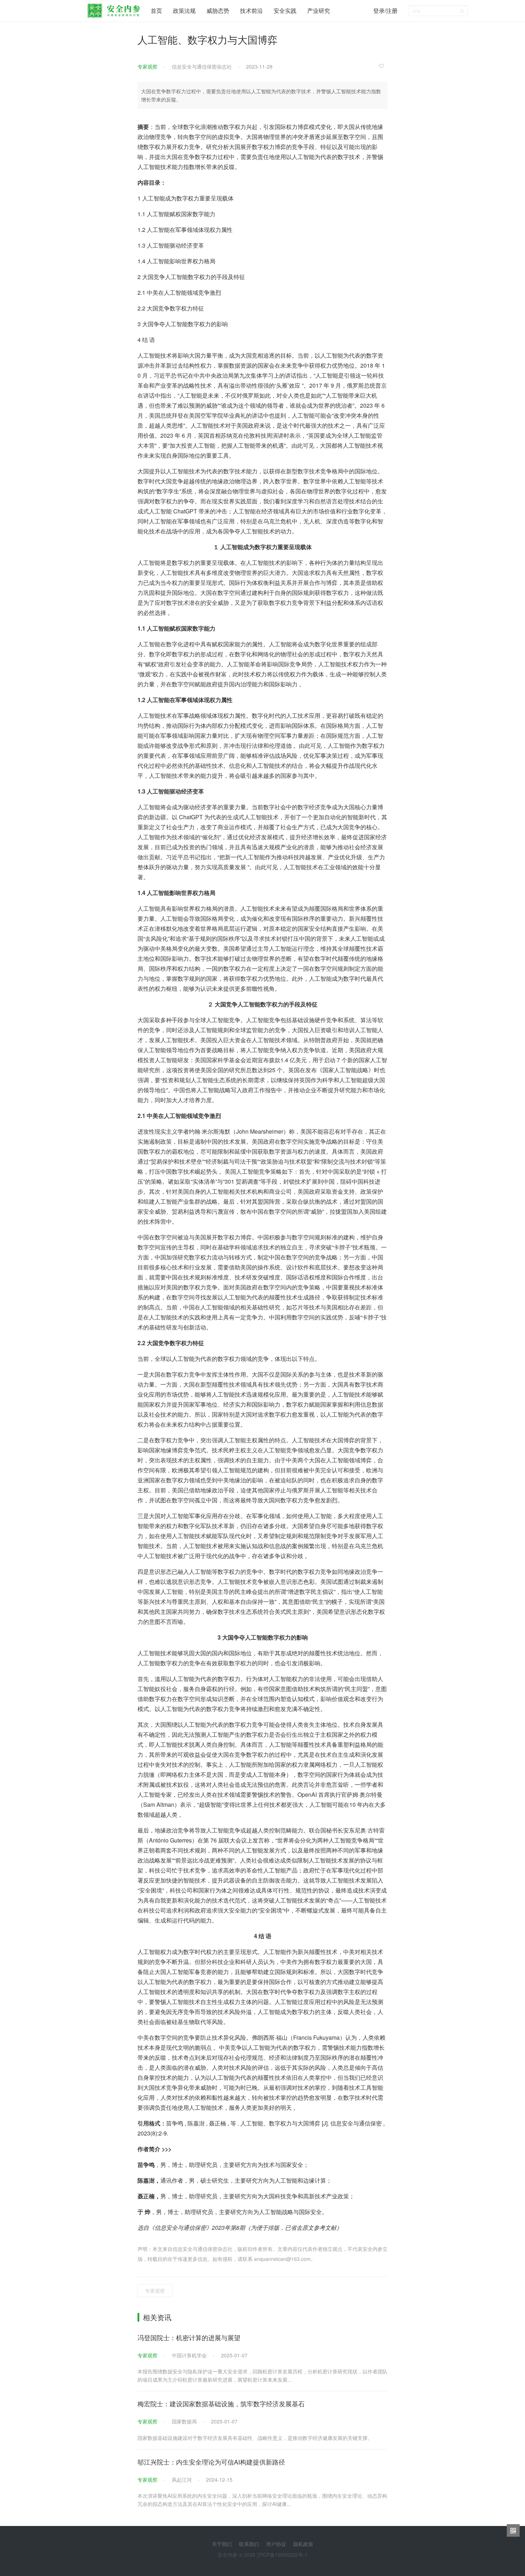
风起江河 (182, 2480)
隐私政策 (303, 2544)
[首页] (114, 9)
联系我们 (249, 2544)
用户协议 (276, 2544)
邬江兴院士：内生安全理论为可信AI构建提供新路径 (211, 2462)
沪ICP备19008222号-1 (282, 2555)
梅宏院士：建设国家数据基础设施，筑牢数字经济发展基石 (221, 2403)
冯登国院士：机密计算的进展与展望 (189, 2337)
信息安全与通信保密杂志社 (202, 66)
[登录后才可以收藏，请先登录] (383, 66)
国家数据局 (184, 2421)
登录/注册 (385, 11)
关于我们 (222, 2544)
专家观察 (147, 66)
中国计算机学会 (189, 2355)
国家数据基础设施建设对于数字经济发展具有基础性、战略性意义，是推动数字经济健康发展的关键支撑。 (255, 2438)
